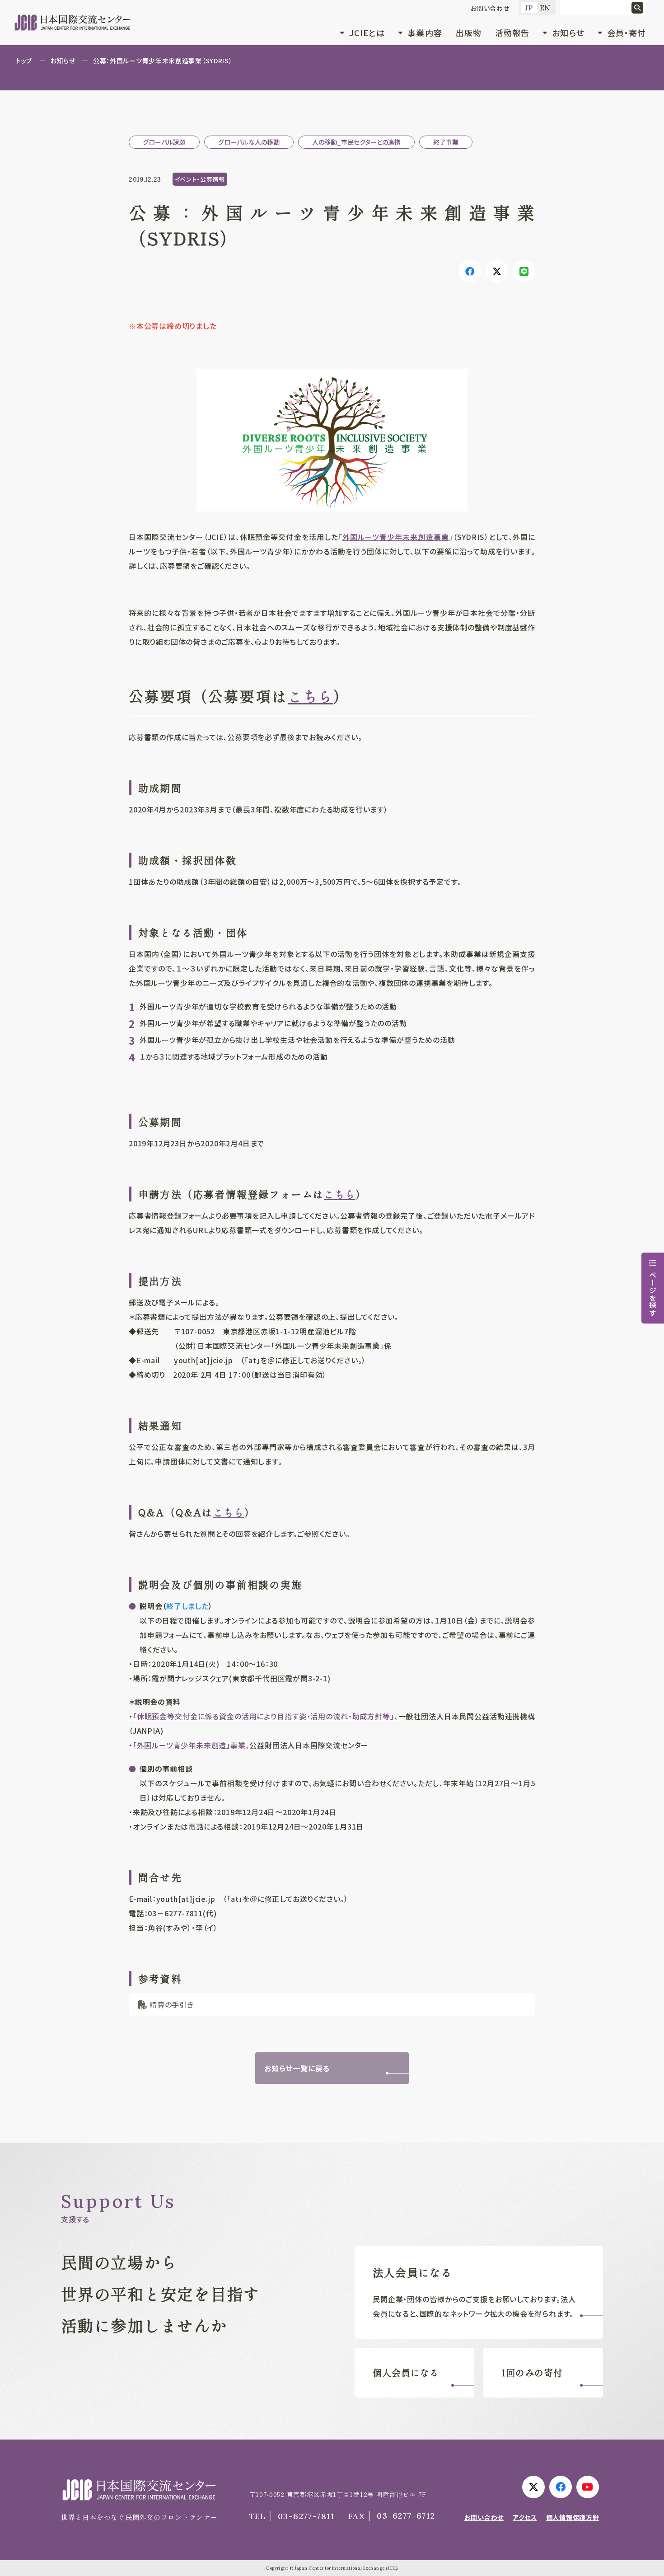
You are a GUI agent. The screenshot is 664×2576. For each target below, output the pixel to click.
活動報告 (512, 33)
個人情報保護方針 (573, 2517)
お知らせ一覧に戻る (297, 2068)
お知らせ (63, 61)
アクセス (525, 2517)
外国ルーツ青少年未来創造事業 (396, 537)
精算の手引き (172, 2004)
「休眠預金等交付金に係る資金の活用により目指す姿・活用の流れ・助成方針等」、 (266, 1716)
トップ (24, 61)
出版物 (469, 33)
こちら (311, 696)
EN (545, 8)
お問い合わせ (490, 8)
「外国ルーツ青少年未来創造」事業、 (191, 1745)
